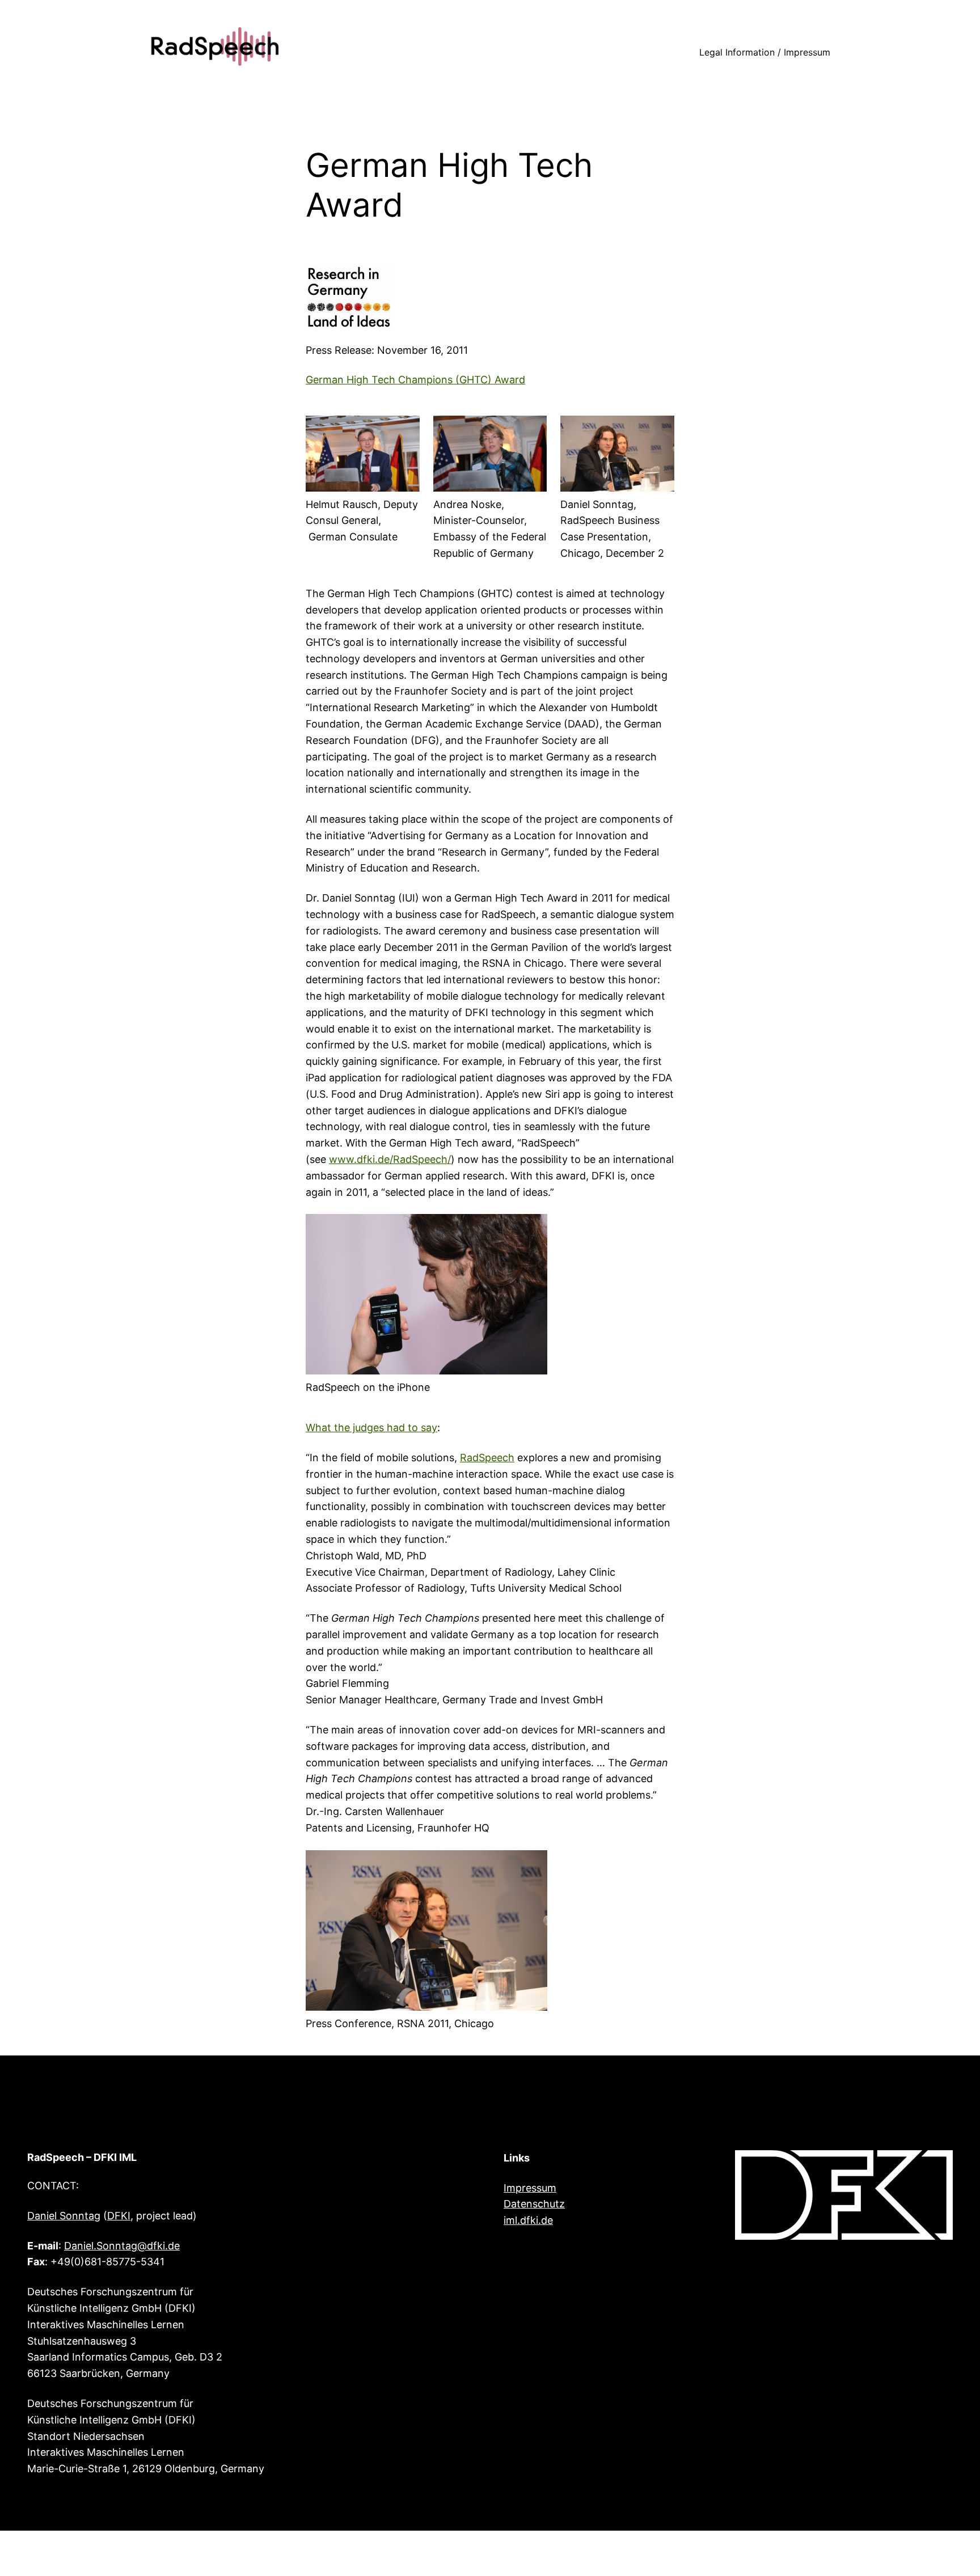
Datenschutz (534, 2204)
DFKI (119, 2216)
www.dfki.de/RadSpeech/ (390, 1159)
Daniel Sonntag (64, 2216)
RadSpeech (487, 1458)
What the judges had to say (371, 1427)
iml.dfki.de (528, 2220)
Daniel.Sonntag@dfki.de (122, 2246)
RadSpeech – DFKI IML (82, 2157)
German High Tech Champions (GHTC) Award (415, 380)
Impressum (530, 2188)
